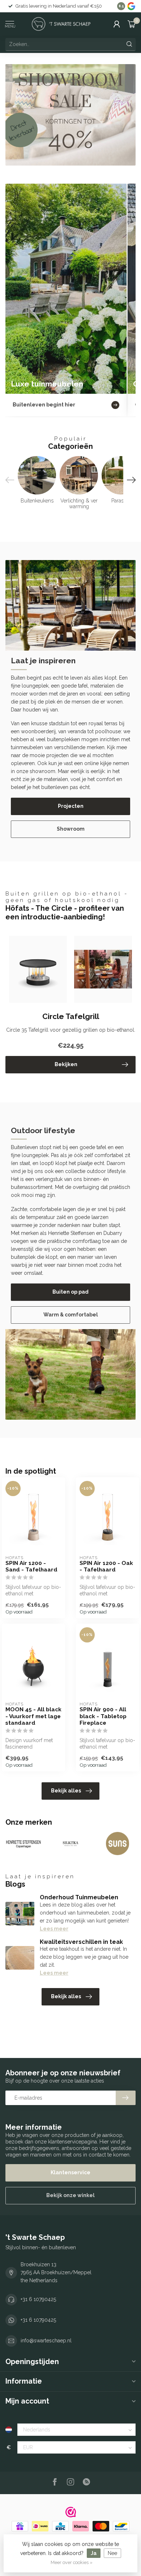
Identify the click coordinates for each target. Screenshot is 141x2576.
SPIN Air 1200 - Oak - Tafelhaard (106, 1566)
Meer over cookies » (72, 2562)
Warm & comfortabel (71, 1315)
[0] (132, 24)
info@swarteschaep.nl (46, 2341)
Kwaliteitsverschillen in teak (81, 1942)
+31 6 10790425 (38, 2299)
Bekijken (66, 1064)
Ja (94, 2553)
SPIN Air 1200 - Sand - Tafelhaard (31, 1566)
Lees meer (54, 1929)
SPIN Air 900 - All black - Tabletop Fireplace (103, 1716)
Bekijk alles (66, 1791)
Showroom (71, 829)
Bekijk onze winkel (70, 2195)
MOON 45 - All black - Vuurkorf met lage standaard (33, 1716)
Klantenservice (70, 2172)
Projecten (71, 806)
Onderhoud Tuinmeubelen (79, 1897)
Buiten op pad (70, 1292)
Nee (112, 2553)
